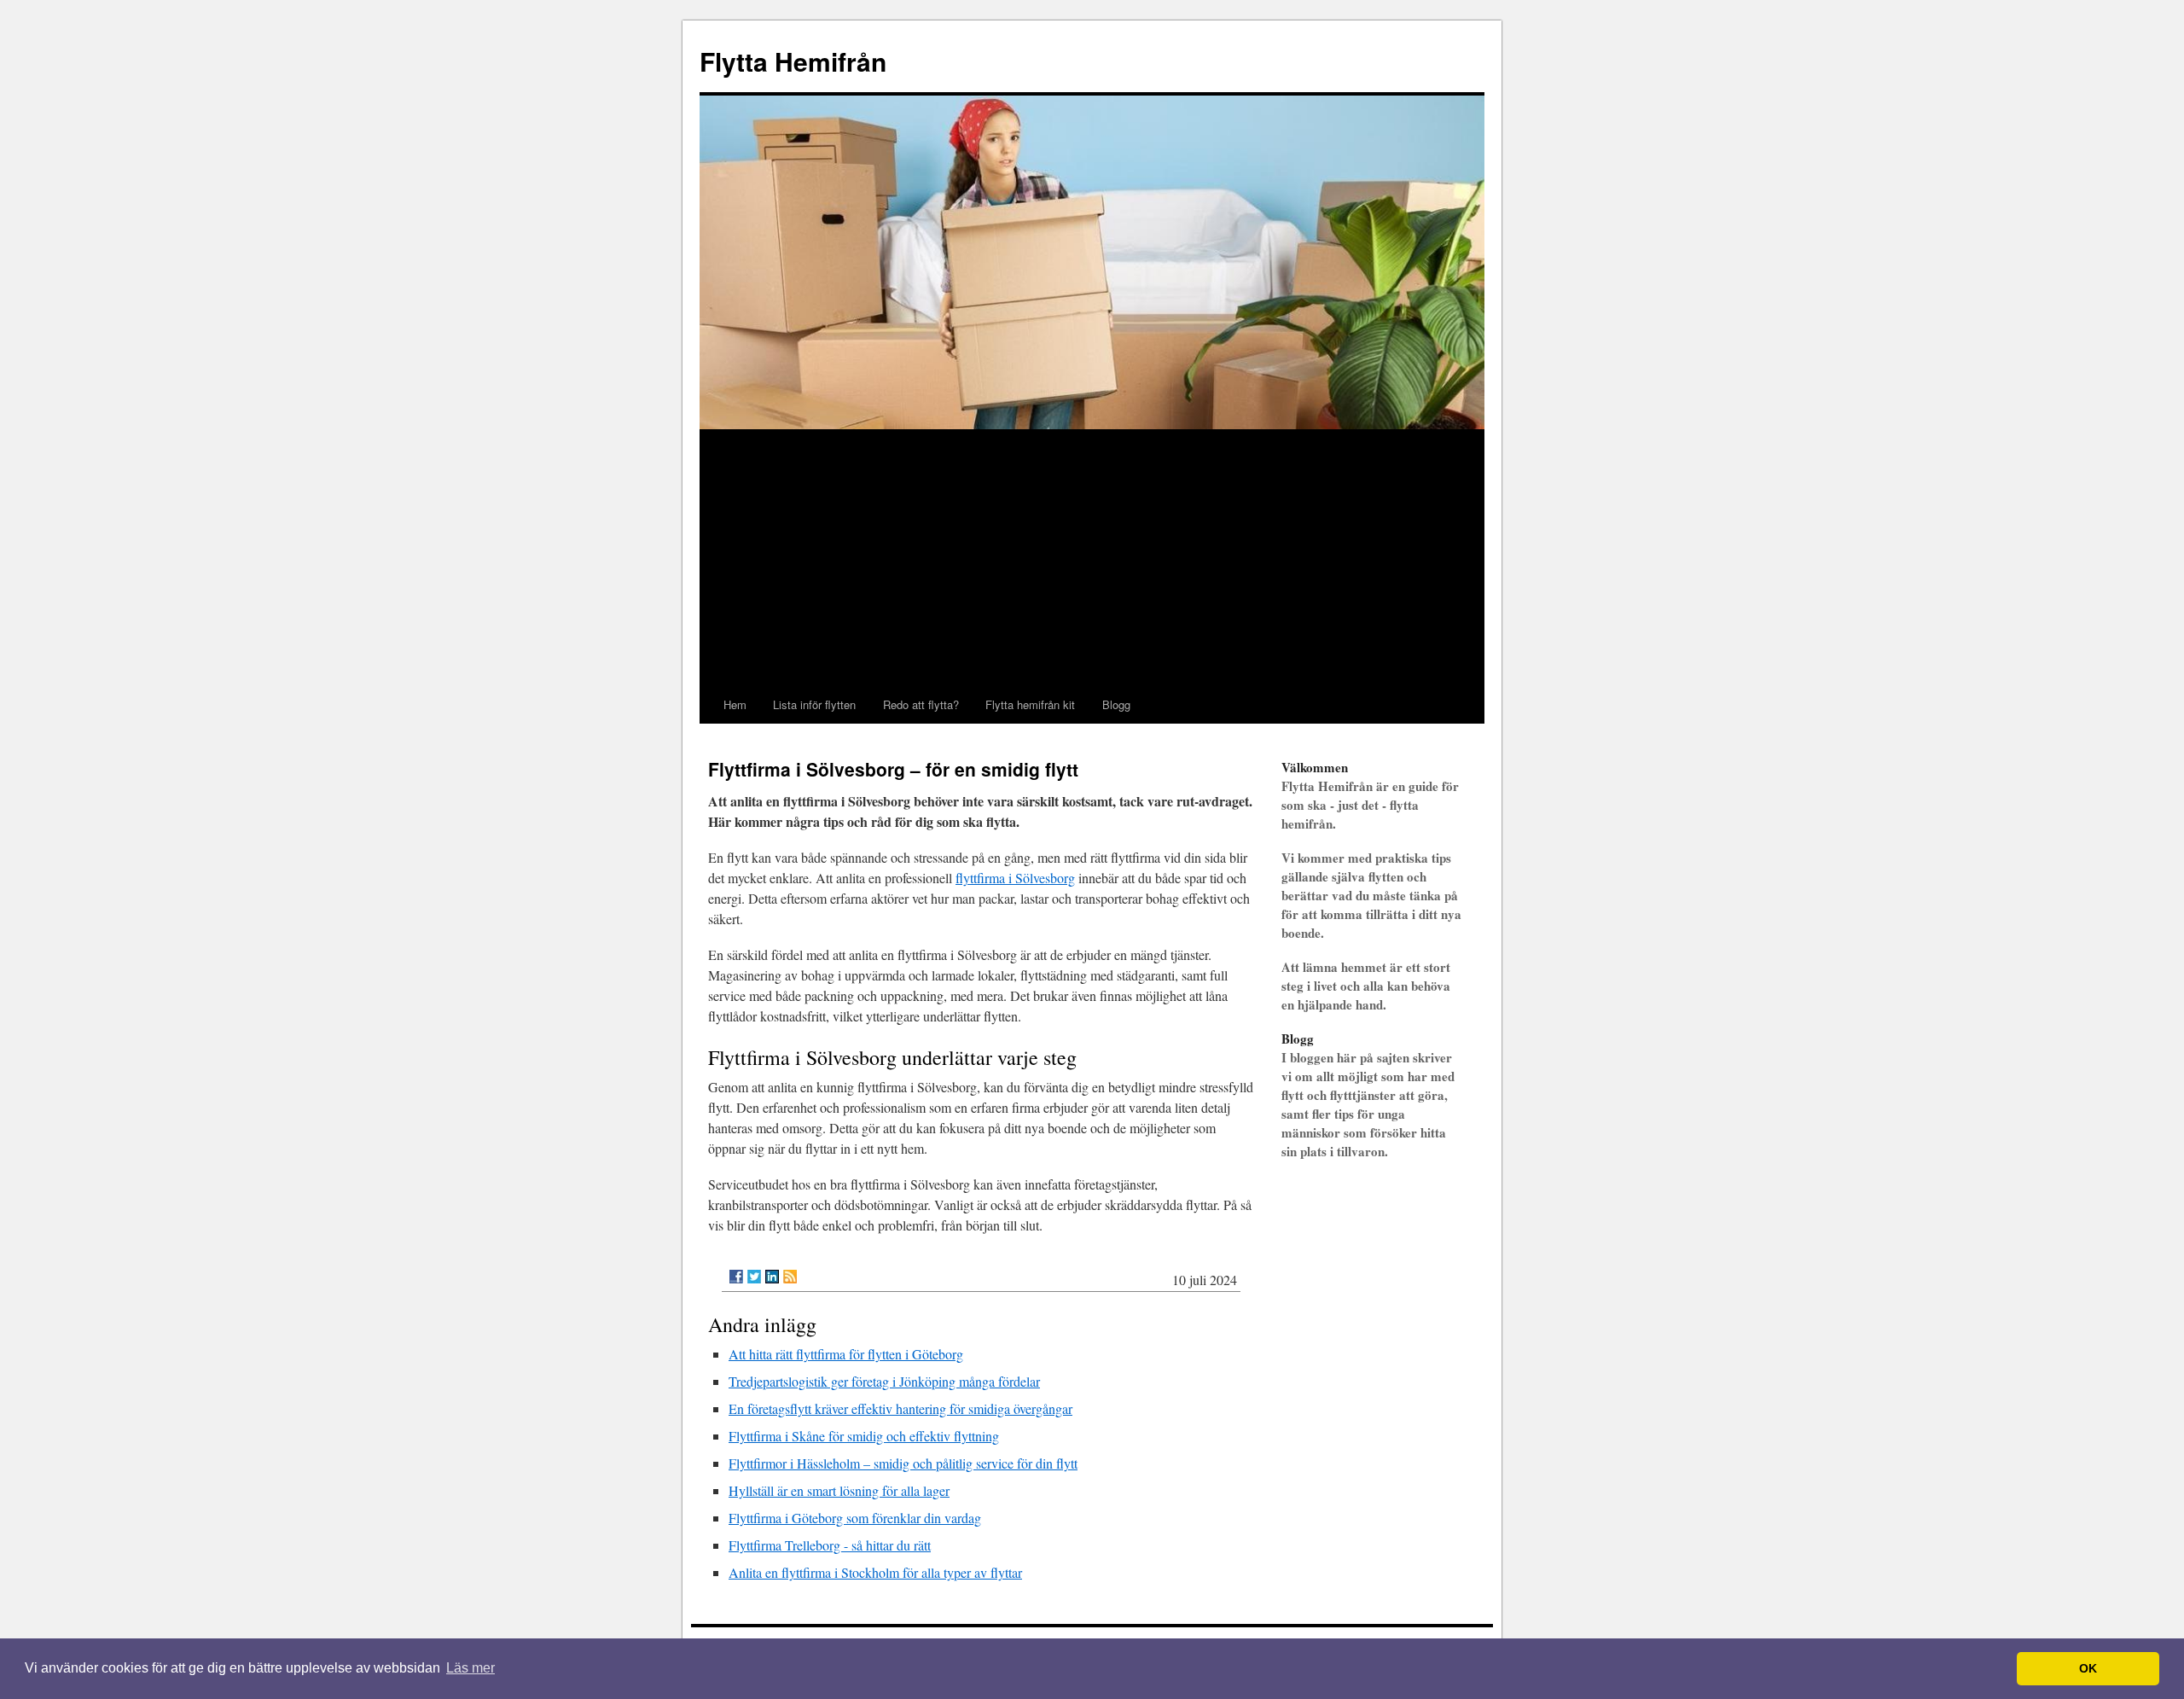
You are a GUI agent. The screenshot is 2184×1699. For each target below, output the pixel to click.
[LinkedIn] (772, 1277)
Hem (735, 704)
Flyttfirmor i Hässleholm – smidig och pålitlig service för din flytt (903, 1463)
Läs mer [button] (470, 1668)
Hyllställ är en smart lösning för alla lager (839, 1490)
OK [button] (2088, 1668)
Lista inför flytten (814, 704)
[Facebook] (736, 1277)
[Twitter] (754, 1277)
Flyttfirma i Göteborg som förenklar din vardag (855, 1518)
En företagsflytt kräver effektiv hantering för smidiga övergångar (900, 1408)
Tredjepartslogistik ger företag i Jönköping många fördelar (884, 1381)
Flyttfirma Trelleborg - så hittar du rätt (830, 1545)
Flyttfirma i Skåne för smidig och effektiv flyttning (864, 1436)
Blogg (1116, 704)
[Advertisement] (1092, 558)
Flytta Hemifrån (793, 61)
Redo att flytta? (921, 704)
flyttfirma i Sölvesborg (1015, 878)
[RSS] (790, 1277)
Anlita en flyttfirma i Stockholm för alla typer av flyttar (875, 1572)
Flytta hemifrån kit (1030, 704)
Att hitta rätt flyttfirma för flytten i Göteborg (846, 1354)
